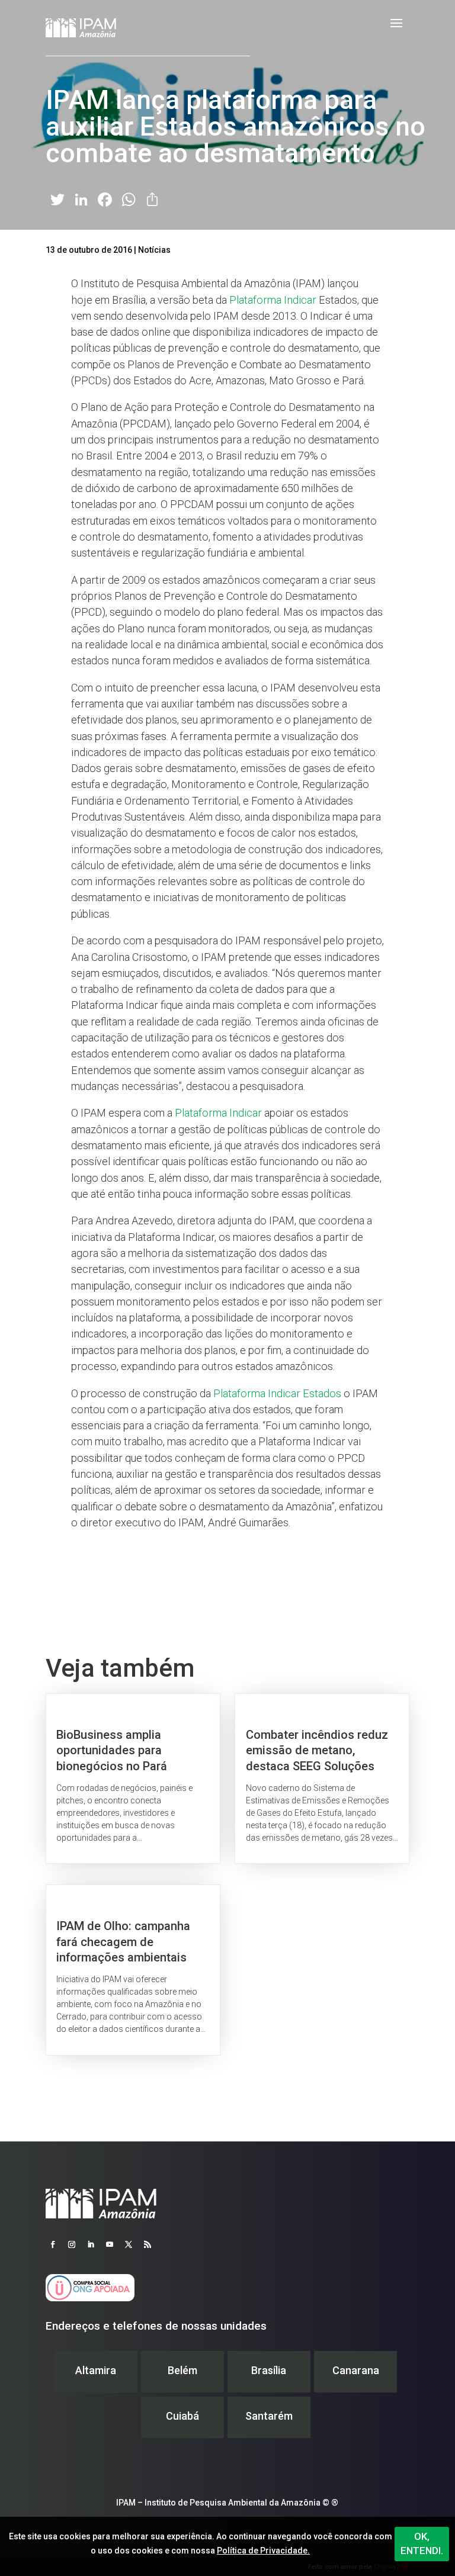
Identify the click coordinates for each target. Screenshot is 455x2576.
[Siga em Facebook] (53, 2244)
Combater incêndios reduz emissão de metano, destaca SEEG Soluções (322, 1779)
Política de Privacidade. (263, 2551)
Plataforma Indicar (273, 300)
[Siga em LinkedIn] (91, 2244)
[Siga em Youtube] (110, 2244)
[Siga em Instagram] (72, 2244)
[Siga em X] (129, 2244)
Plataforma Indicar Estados (277, 1393)
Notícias (154, 250)
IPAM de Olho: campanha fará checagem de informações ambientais (133, 1970)
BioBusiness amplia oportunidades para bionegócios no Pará (133, 1779)
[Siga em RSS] (148, 2244)
